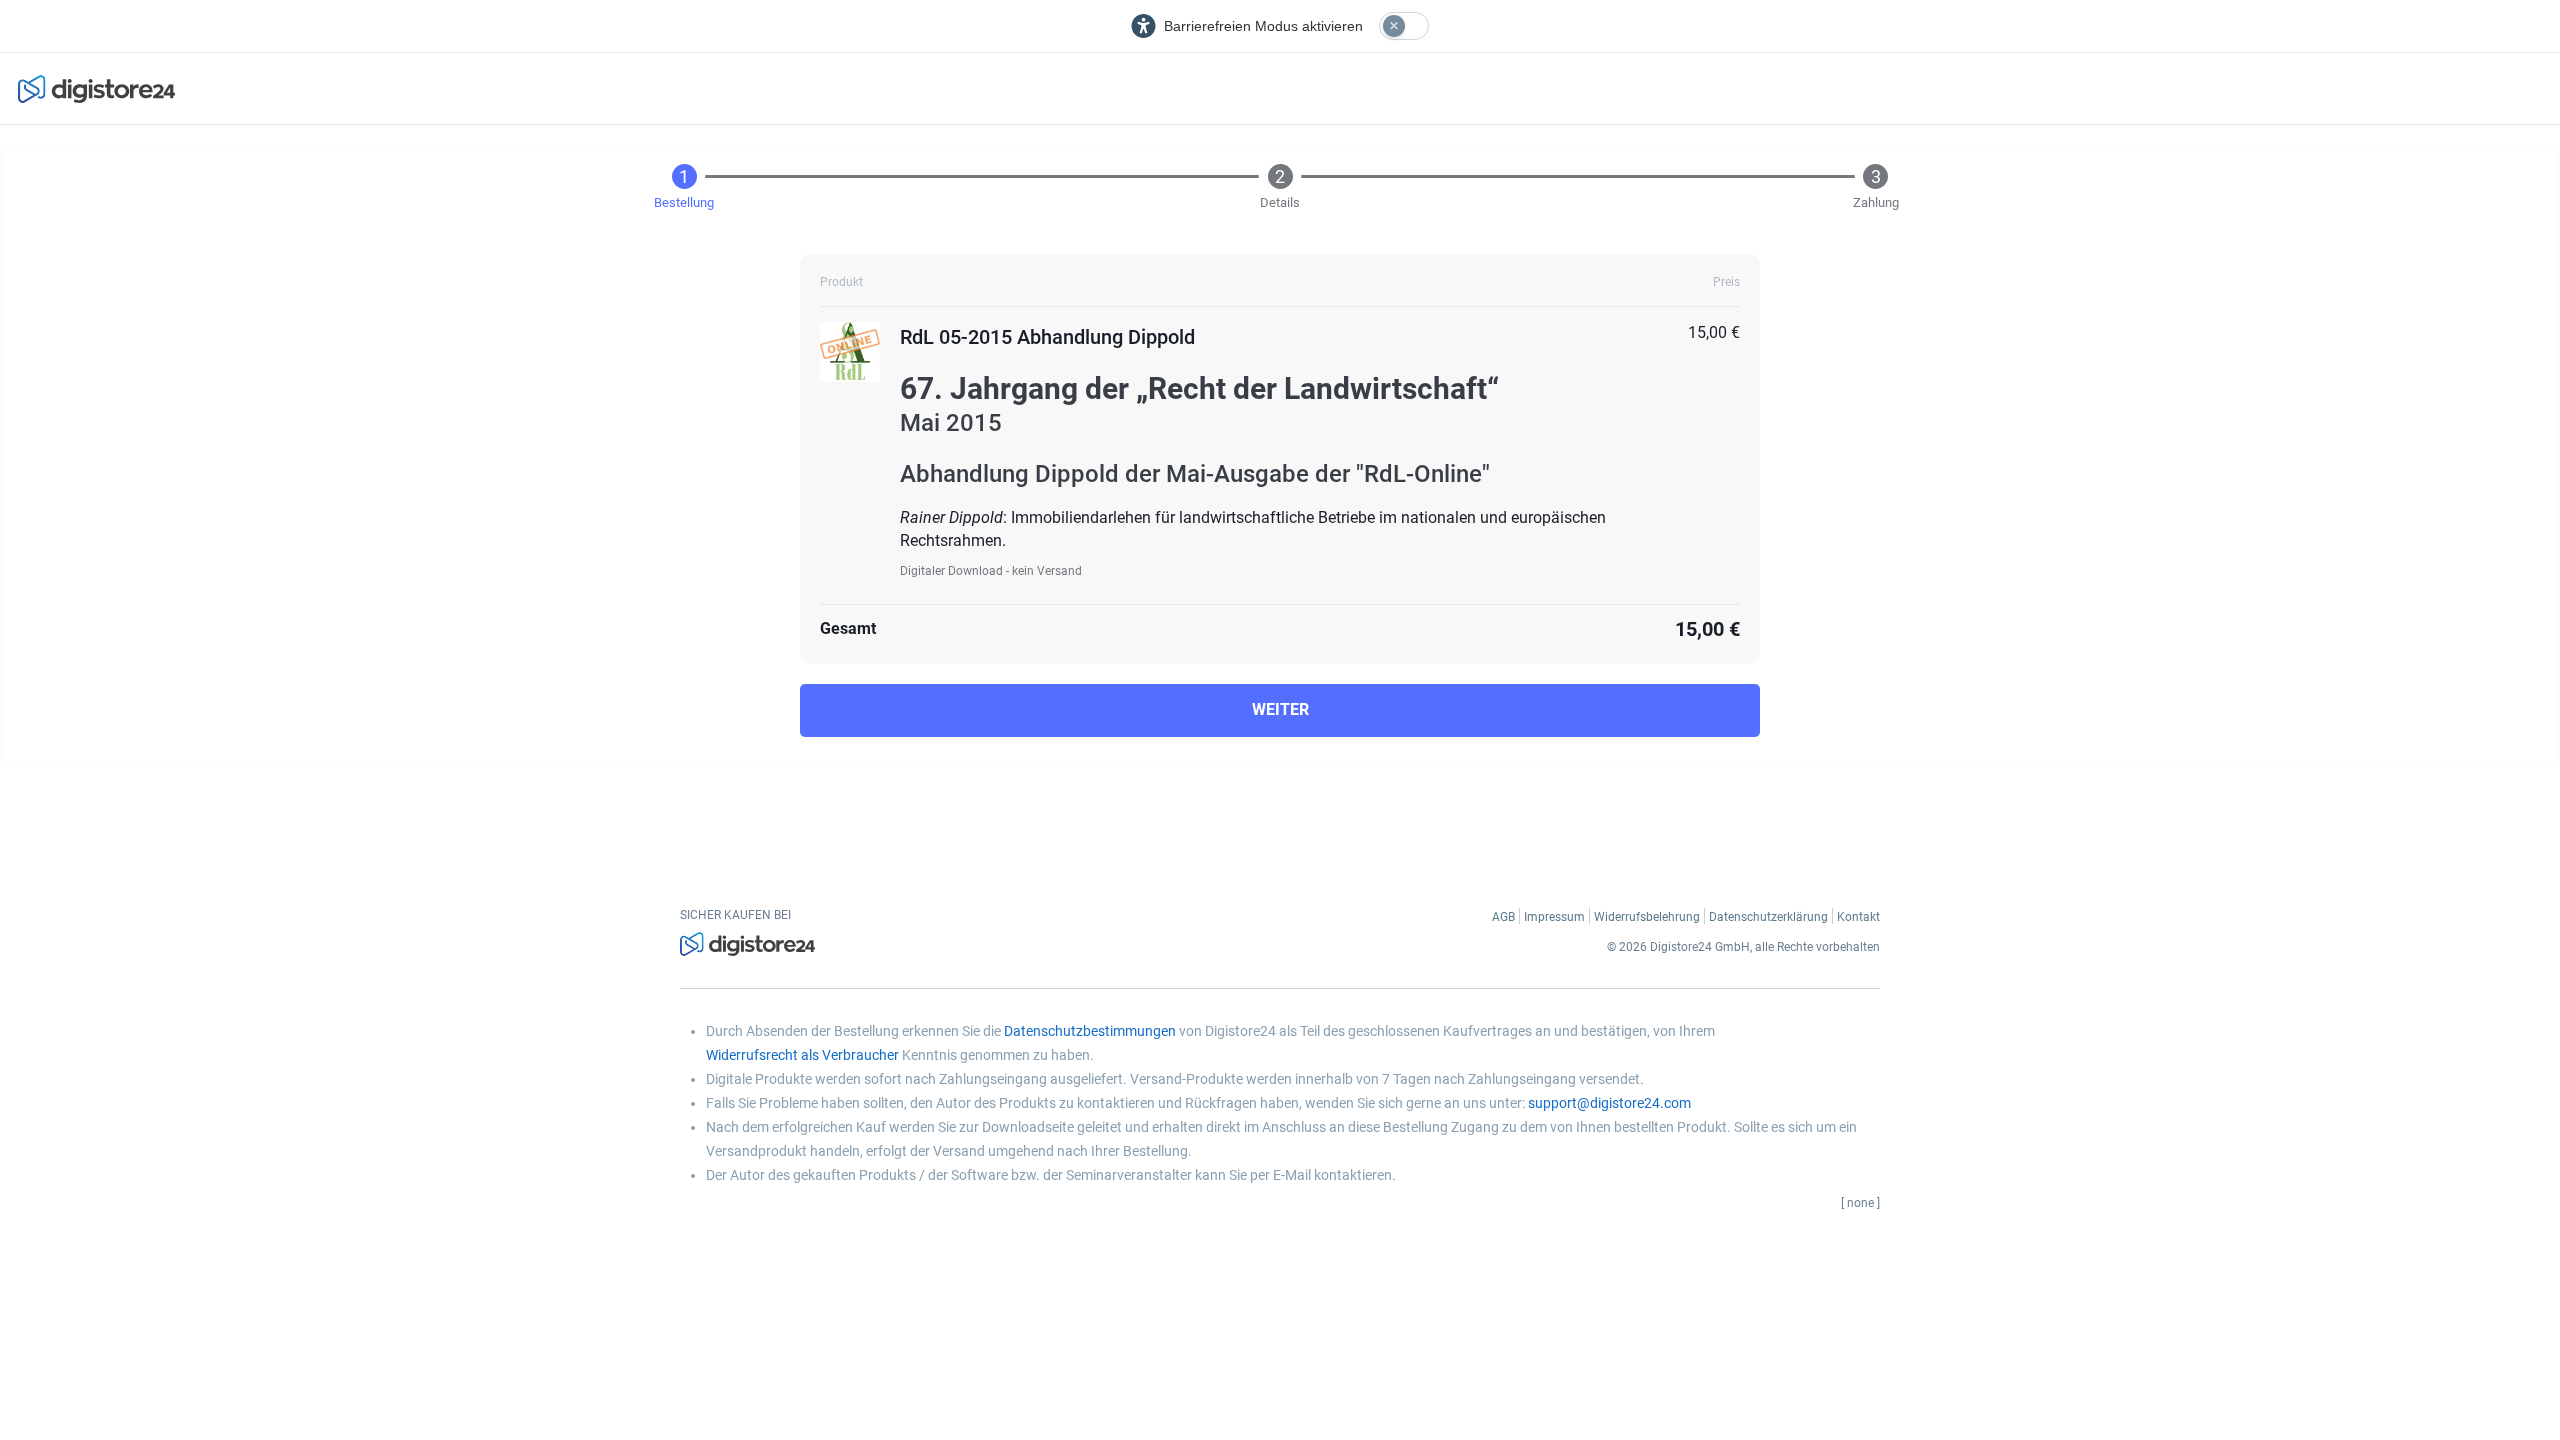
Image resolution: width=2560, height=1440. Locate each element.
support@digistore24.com (1609, 1103)
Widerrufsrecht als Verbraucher (802, 1055)
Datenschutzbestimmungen (1090, 1031)
